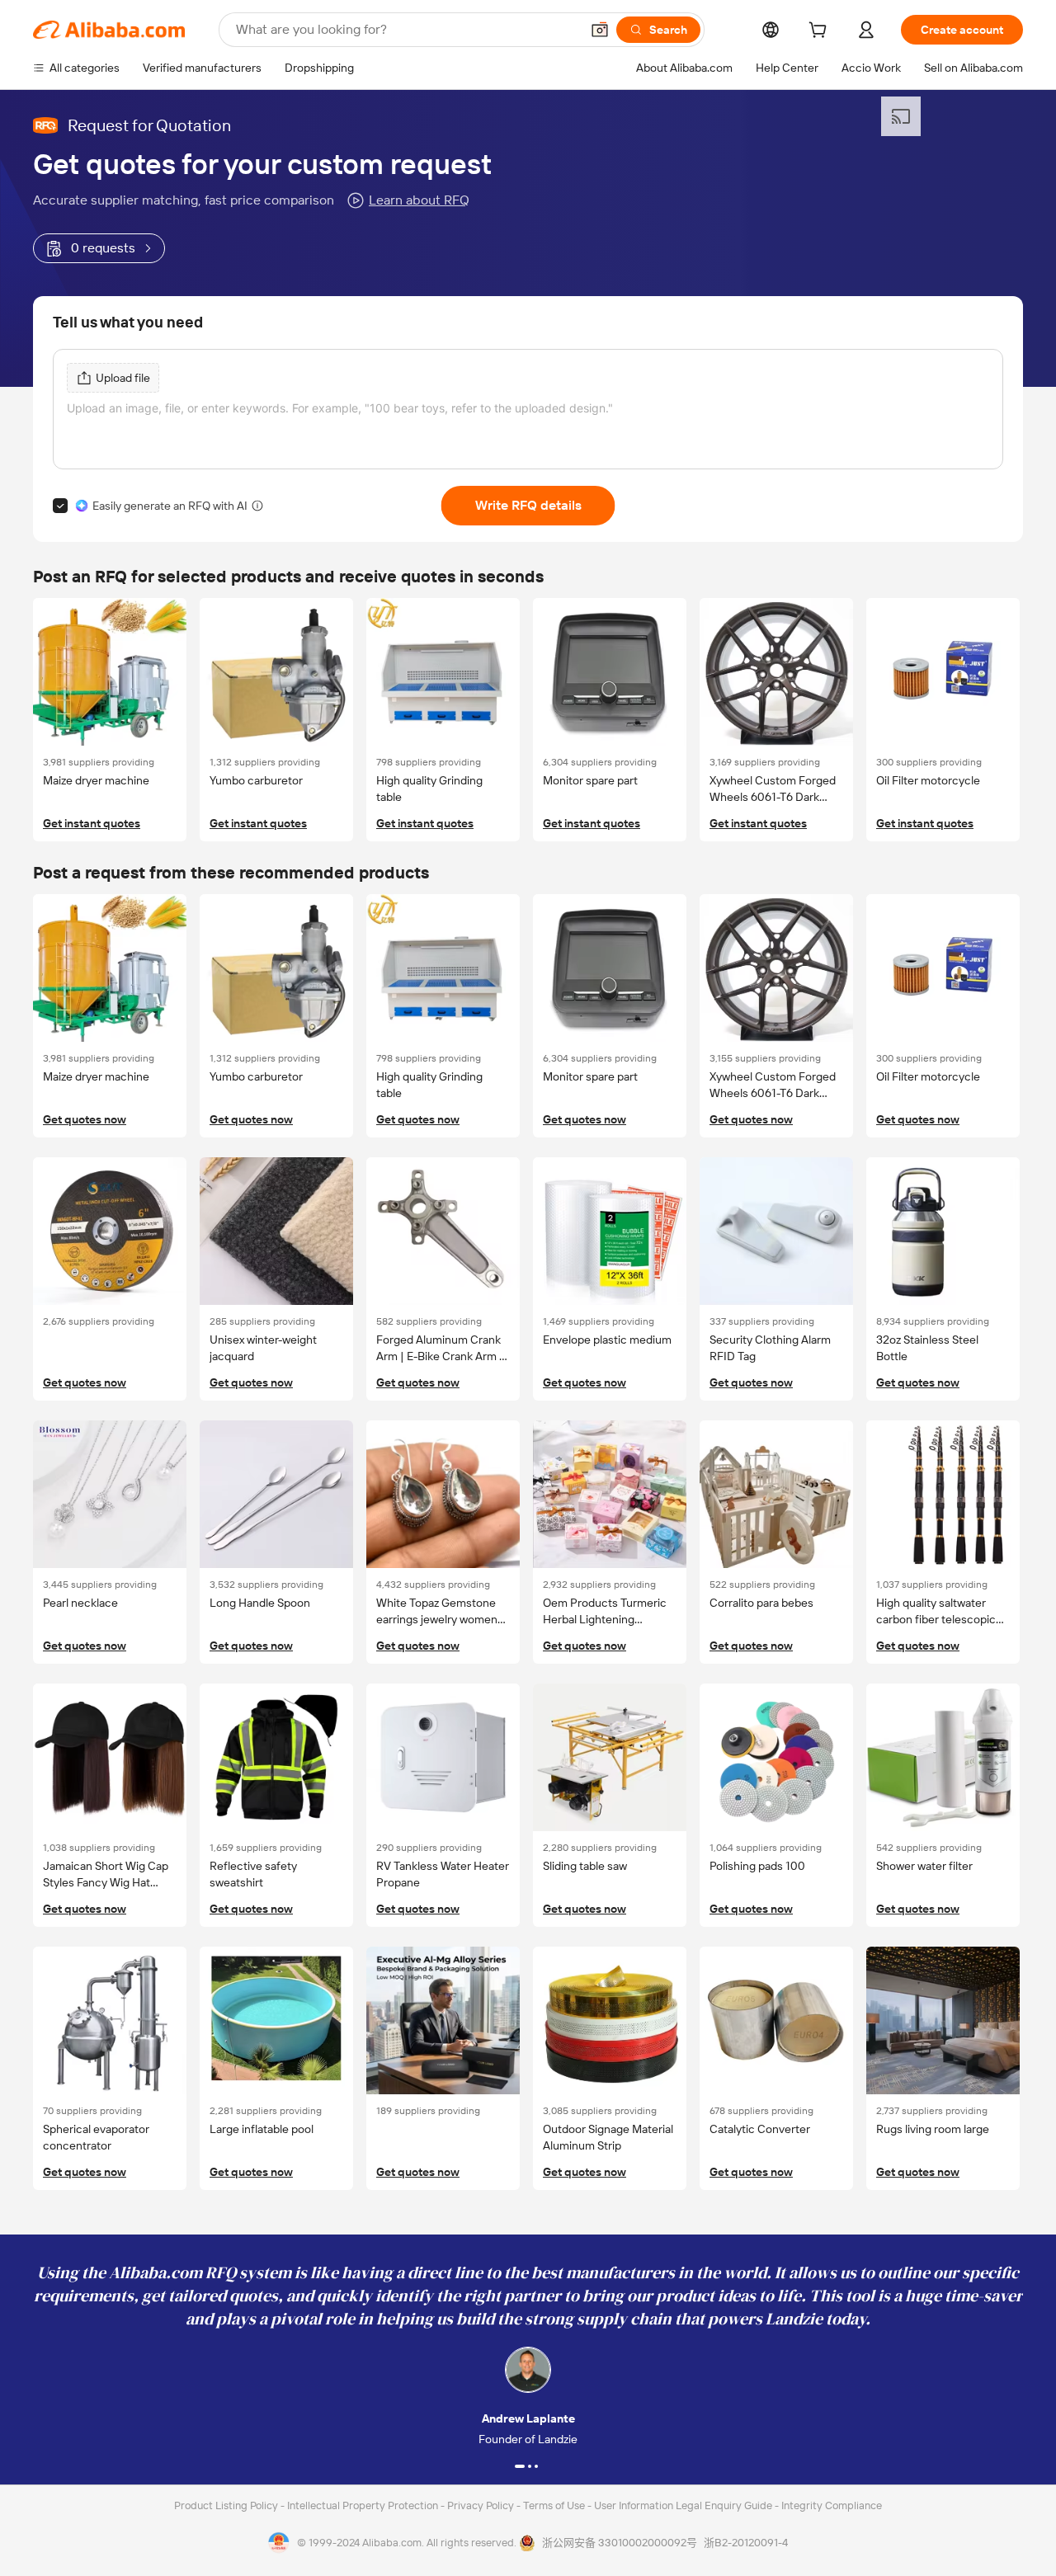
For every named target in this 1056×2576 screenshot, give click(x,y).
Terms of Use (555, 2505)
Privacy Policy (482, 2505)
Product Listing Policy (227, 2505)
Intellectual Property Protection (364, 2505)
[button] (600, 30)
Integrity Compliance (832, 2505)
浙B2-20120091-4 (746, 2543)
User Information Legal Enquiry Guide (683, 2505)
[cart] (821, 32)
